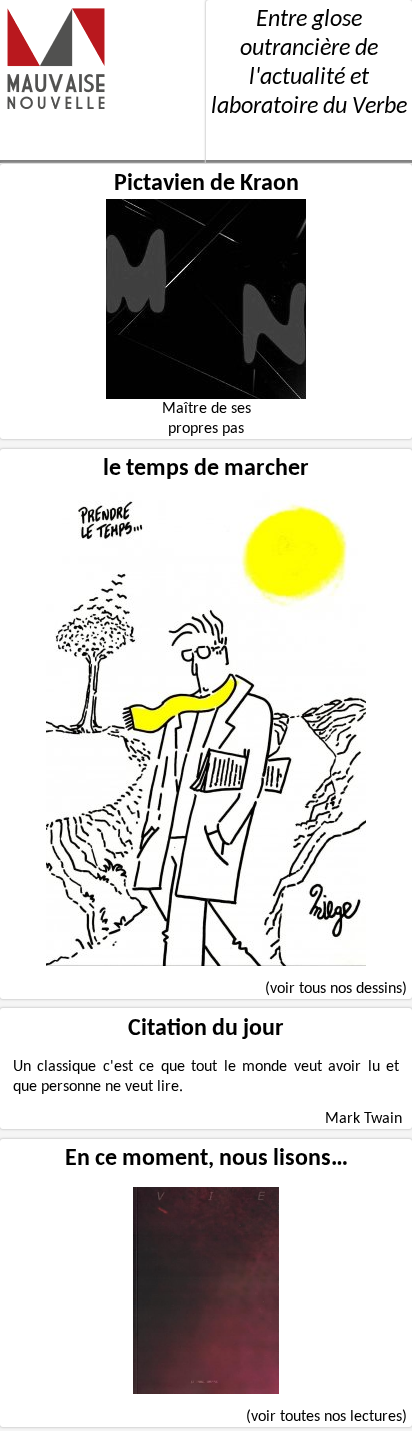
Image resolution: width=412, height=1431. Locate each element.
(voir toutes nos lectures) (326, 1417)
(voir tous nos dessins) (336, 989)
